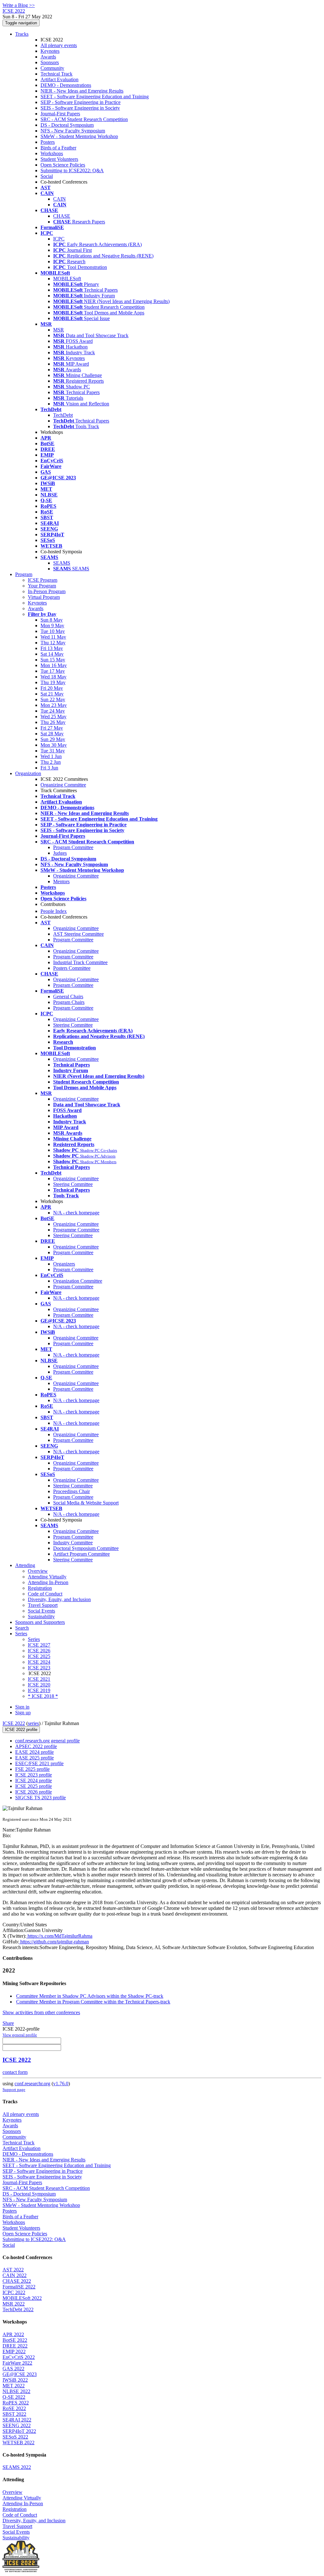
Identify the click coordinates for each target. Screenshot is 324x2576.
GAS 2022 (13, 2369)
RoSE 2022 (14, 2408)
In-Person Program (47, 591)
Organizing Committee (63, 785)
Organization (28, 773)
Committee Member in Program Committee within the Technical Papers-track (93, 2002)
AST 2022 (13, 2270)
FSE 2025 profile (32, 1769)
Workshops (52, 153)
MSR (59, 330)
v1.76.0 (61, 2084)
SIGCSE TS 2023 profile (40, 1798)
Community (52, 68)
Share (8, 2023)
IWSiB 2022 (15, 2380)
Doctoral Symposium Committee (86, 1548)
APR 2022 (13, 2334)
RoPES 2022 (16, 2403)
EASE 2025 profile (34, 1758)
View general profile (20, 2035)
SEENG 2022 (17, 2425)
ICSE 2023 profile (34, 1775)
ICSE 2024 (39, 1662)
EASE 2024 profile (34, 1752)
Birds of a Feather (58, 148)
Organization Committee (78, 1281)
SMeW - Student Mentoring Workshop (79, 136)
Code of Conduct (45, 1594)
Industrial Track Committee (80, 962)
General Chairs (68, 996)
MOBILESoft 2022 (22, 2298)
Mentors (61, 881)
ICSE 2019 (39, 1690)
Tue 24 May (53, 711)
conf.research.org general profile (47, 1741)
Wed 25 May (53, 717)
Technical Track (56, 74)
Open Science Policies (63, 165)
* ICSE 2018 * (43, 1696)
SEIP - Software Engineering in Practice (81, 102)
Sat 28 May (52, 734)
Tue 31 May (53, 751)
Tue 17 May (53, 671)
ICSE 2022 (14, 1723)
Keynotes (50, 51)
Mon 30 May (54, 745)
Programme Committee (76, 1230)
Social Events (41, 1611)
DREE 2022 (15, 2346)
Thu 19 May (53, 682)
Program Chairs (69, 1002)
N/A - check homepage (76, 1213)
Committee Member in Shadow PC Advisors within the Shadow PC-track (90, 1996)
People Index (54, 911)
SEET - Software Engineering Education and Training (95, 97)
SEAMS (62, 563)
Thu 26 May (53, 722)
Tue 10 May (53, 631)
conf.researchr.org (32, 2084)
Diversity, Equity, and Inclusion (59, 1599)
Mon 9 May (52, 626)
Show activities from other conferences (41, 2012)
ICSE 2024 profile (34, 1780)
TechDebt (63, 415)
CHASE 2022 (17, 2281)
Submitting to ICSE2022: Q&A (72, 170)
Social (47, 176)
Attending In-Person (48, 1582)
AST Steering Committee (78, 934)
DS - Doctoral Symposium (67, 125)
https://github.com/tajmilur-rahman (54, 1942)
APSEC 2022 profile (36, 1746)
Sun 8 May (52, 620)
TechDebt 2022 (18, 2309)
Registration (40, 1588)
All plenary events (59, 45)
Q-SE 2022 (14, 2397)
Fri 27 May (52, 728)
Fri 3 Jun (49, 768)
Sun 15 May (53, 660)
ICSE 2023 (39, 1668)
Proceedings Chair (72, 1491)
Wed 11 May (53, 637)
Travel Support (43, 1605)
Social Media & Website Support (86, 1503)
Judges (60, 853)
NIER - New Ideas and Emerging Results (82, 91)
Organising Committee (76, 1338)
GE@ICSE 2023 (20, 2374)
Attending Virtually (47, 1577)
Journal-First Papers (60, 114)
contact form (15, 2072)
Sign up (23, 1713)
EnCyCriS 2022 (19, 2357)
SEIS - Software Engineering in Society (80, 108)
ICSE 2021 (39, 1679)
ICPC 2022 (14, 2292)
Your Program (42, 586)
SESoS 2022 (15, 2437)
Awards (48, 57)
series (33, 1723)
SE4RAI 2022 (17, 2420)
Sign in (22, 1707)
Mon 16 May (54, 665)
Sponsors (50, 62)
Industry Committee (73, 1543)
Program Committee (73, 847)
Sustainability (41, 1616)
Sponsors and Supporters (40, 1622)
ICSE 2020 (39, 1685)
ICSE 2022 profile (21, 1730)
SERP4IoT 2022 (19, 2431)
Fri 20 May (52, 688)
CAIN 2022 (15, 2275)
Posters (48, 142)
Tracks (22, 34)
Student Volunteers (59, 159)
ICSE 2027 (39, 1645)
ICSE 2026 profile (34, 1792)
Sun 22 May (53, 699)
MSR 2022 (14, 2304)
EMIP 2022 (14, 2351)
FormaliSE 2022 (19, 2287)
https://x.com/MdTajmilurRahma (59, 1936)
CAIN (59, 199)
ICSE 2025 (39, 1656)
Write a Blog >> (19, 5)
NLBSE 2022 (16, 2391)
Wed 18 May (53, 677)
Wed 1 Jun (51, 756)
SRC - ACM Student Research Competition (84, 119)
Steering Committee (73, 1025)
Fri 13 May (52, 648)
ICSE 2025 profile (34, 1786)
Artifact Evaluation (59, 79)
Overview (38, 1571)
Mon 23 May (54, 705)
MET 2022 (14, 2386)
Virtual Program (44, 597)
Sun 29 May (53, 739)
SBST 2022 (14, 2414)
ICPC (59, 239)
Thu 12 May (53, 643)
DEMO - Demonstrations (66, 85)
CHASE (62, 216)
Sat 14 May (52, 654)
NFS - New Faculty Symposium (73, 131)
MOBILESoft (67, 279)
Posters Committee (72, 968)
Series (34, 1639)
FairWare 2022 (17, 2363)
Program (24, 574)
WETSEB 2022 (19, 2442)
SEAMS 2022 (17, 2467)
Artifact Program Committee (81, 1554)
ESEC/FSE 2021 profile (39, 1763)
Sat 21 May (52, 694)
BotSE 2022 (15, 2340)
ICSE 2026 (39, 1651)
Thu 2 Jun (51, 762)
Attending (25, 1565)
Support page (14, 2090)
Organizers (64, 1264)
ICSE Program (43, 580)
